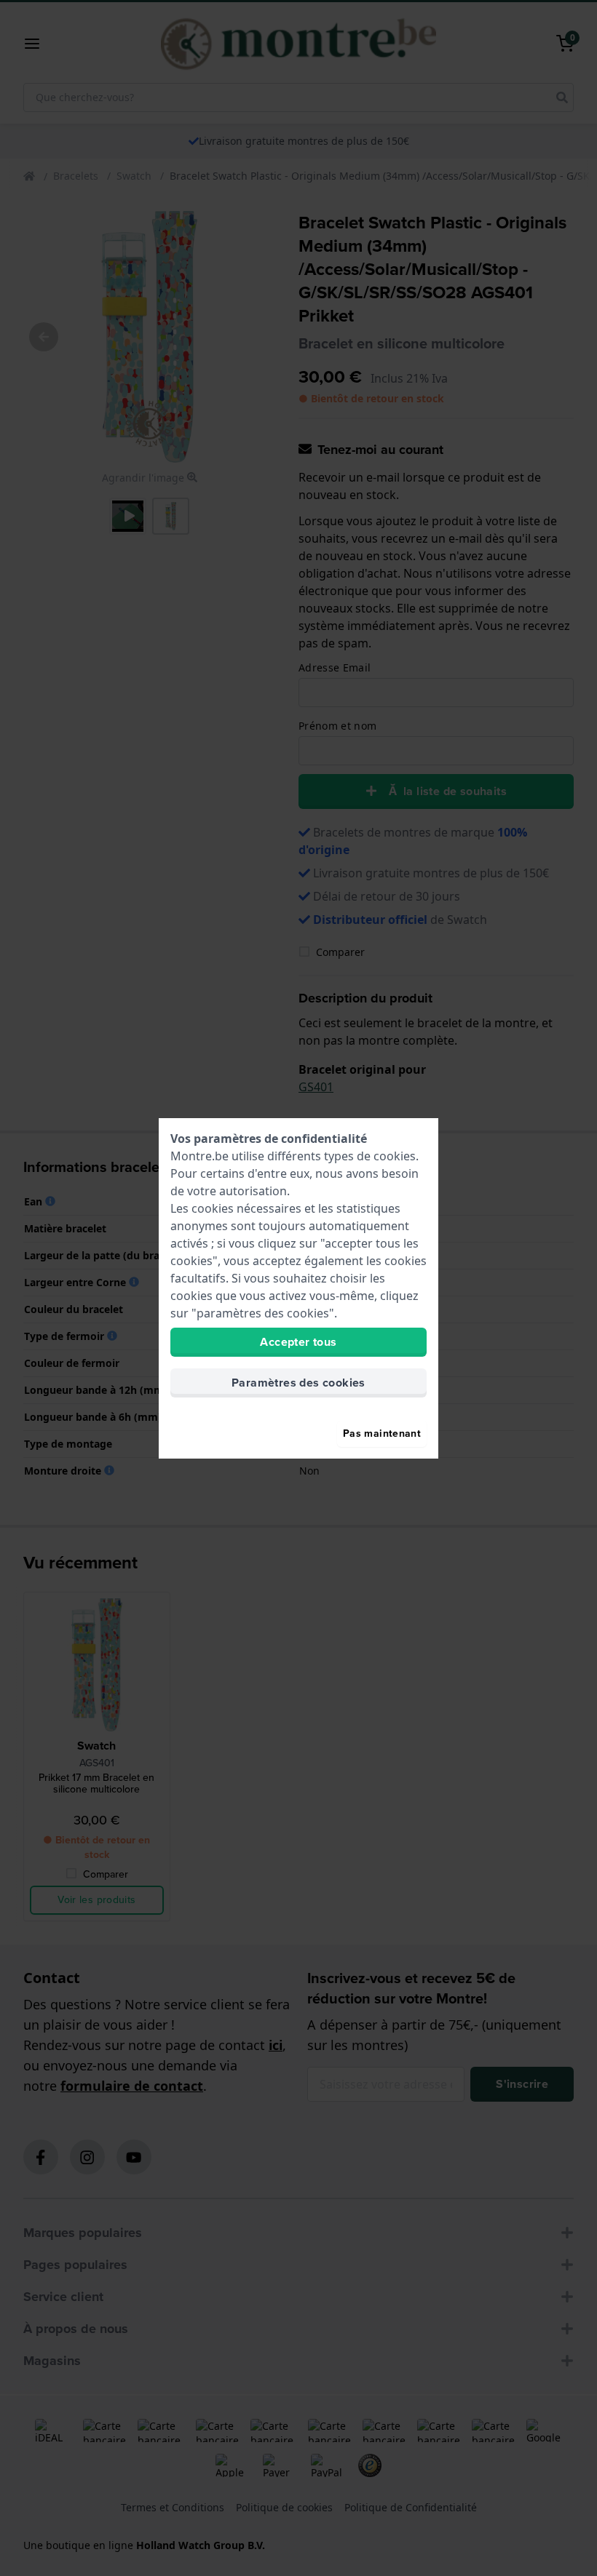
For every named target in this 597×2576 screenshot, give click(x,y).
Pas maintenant (382, 1433)
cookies (395, 1156)
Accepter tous (298, 1342)
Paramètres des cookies (298, 1383)
